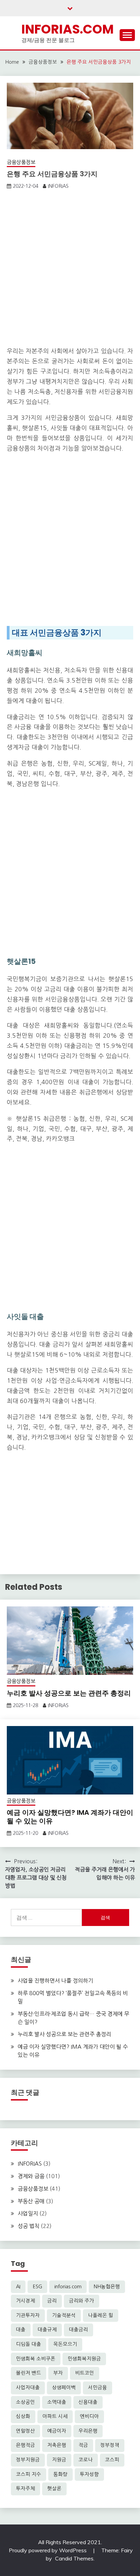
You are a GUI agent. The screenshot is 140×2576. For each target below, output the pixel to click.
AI (18, 2287)
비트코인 (85, 2373)
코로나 (86, 2460)
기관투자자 (28, 2315)
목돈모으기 (65, 2344)
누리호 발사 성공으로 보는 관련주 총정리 (69, 1693)
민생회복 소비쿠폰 (36, 2359)
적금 (83, 2445)
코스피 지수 (29, 2474)
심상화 (23, 2416)
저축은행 (57, 2445)
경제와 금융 (31, 2176)
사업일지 (28, 2213)
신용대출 (88, 2402)
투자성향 (89, 2474)
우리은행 (88, 2431)
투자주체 (25, 2489)
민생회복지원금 (84, 2359)
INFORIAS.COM (68, 29)
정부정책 (110, 2445)
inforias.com (68, 2287)
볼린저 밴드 (29, 2373)
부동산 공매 (31, 2201)
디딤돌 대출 (29, 2344)
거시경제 (25, 2301)
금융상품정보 (21, 162)
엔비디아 (89, 2416)
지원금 (59, 2460)
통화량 (60, 2474)
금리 (52, 2301)
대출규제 (47, 2330)
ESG (37, 2287)
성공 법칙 (29, 2226)
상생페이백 (64, 2388)
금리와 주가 (82, 2301)
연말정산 (25, 2431)
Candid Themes (74, 2558)
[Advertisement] (70, 270)
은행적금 (25, 2445)
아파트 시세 (55, 2416)
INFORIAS (58, 186)
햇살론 (54, 2489)
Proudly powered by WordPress (48, 2550)
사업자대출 (28, 2388)
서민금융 (98, 2388)
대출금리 (78, 2330)
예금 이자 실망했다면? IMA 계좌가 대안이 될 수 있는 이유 (70, 1817)
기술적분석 (64, 2315)
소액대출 (57, 2402)
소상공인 (25, 2402)
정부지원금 (28, 2460)
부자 (58, 2373)
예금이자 (57, 2431)
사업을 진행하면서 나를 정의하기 (55, 1981)
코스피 (112, 2460)
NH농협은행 (107, 2287)
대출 (21, 2330)
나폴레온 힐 (101, 2315)
